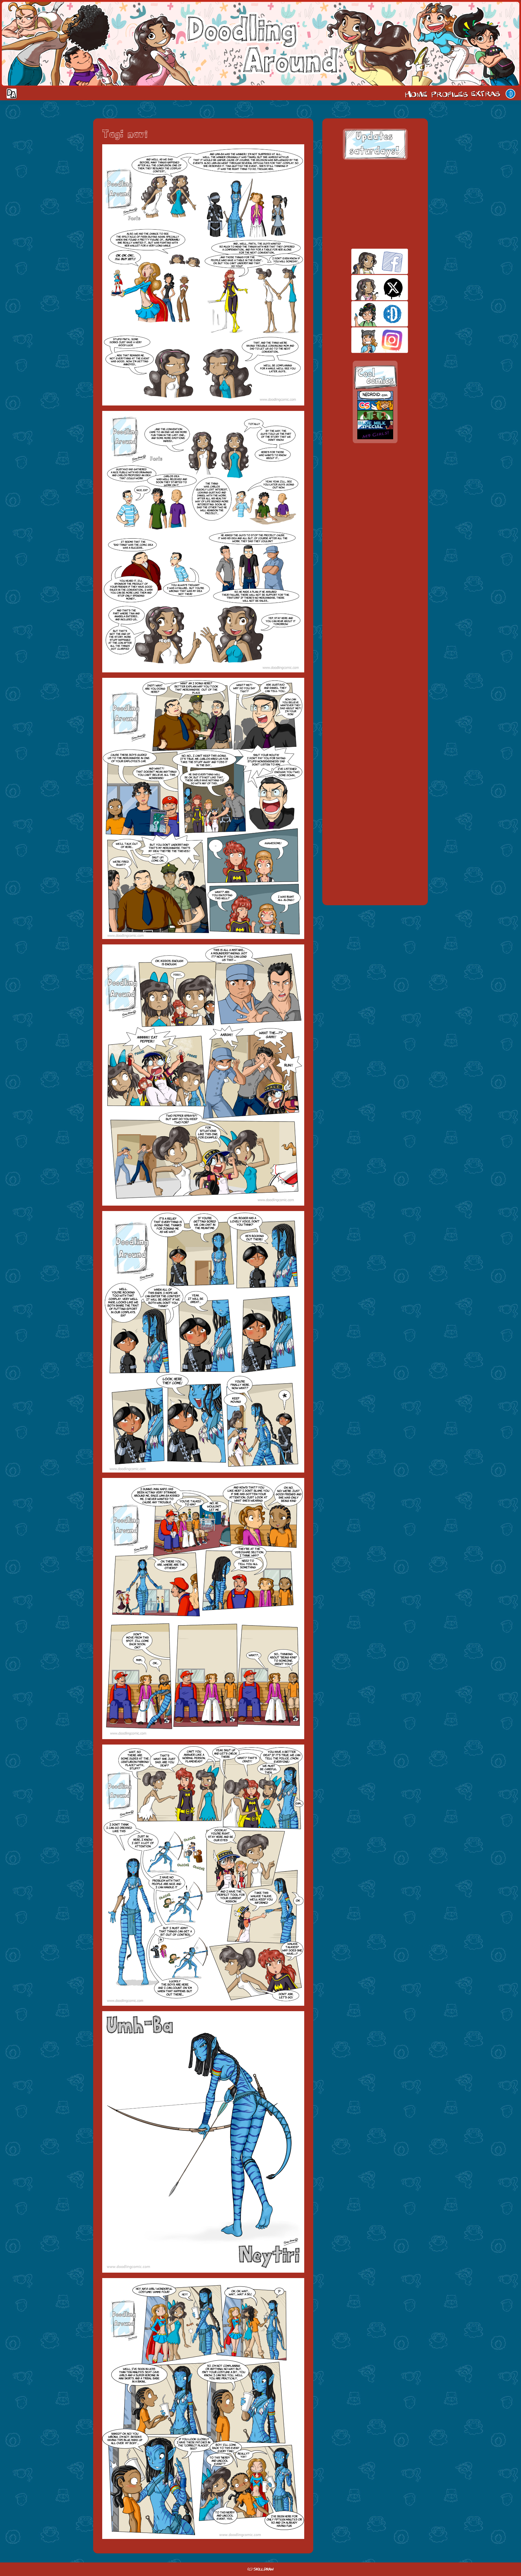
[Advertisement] (375, 204)
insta (369, 340)
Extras (487, 94)
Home (416, 94)
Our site (510, 94)
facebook (369, 261)
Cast (449, 94)
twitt (369, 288)
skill (369, 314)
